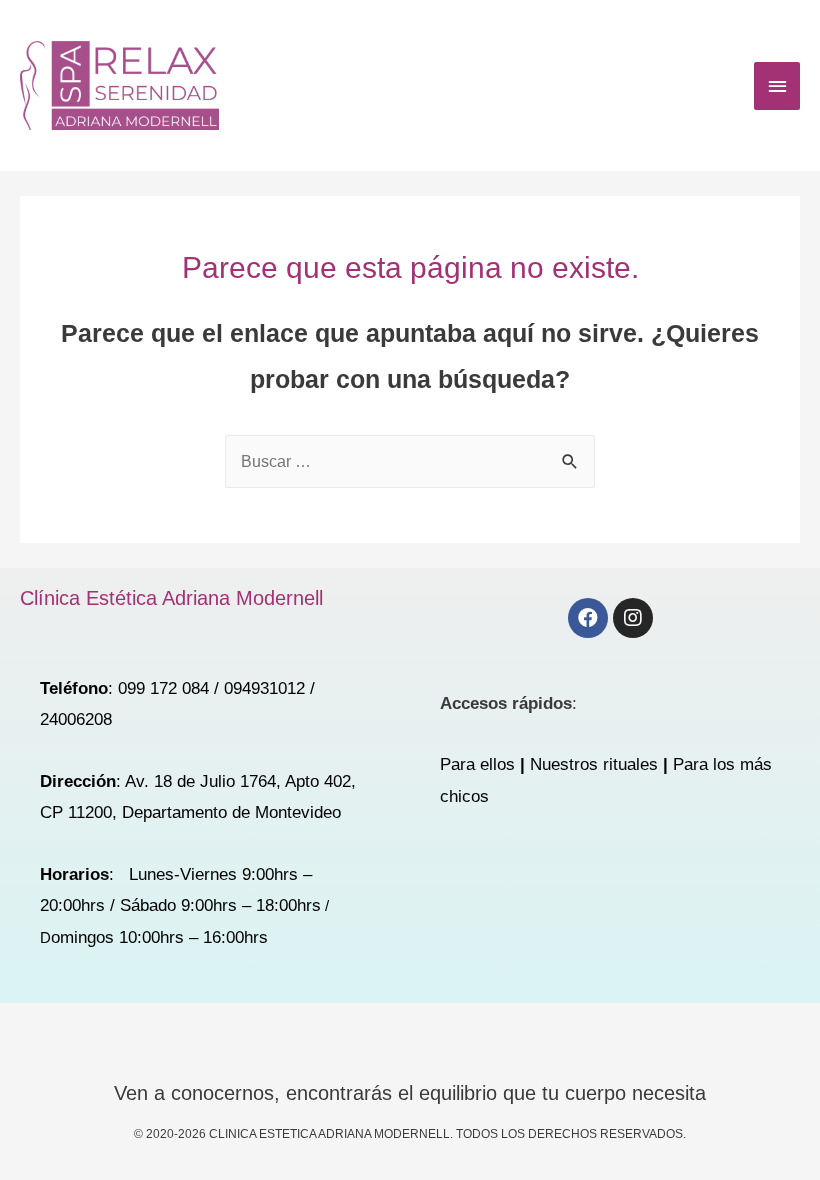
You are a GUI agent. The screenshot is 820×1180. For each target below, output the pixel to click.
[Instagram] (633, 618)
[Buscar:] (410, 461)
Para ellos (477, 764)
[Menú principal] (777, 86)
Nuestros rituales (594, 764)
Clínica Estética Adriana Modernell (171, 598)
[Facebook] (588, 618)
